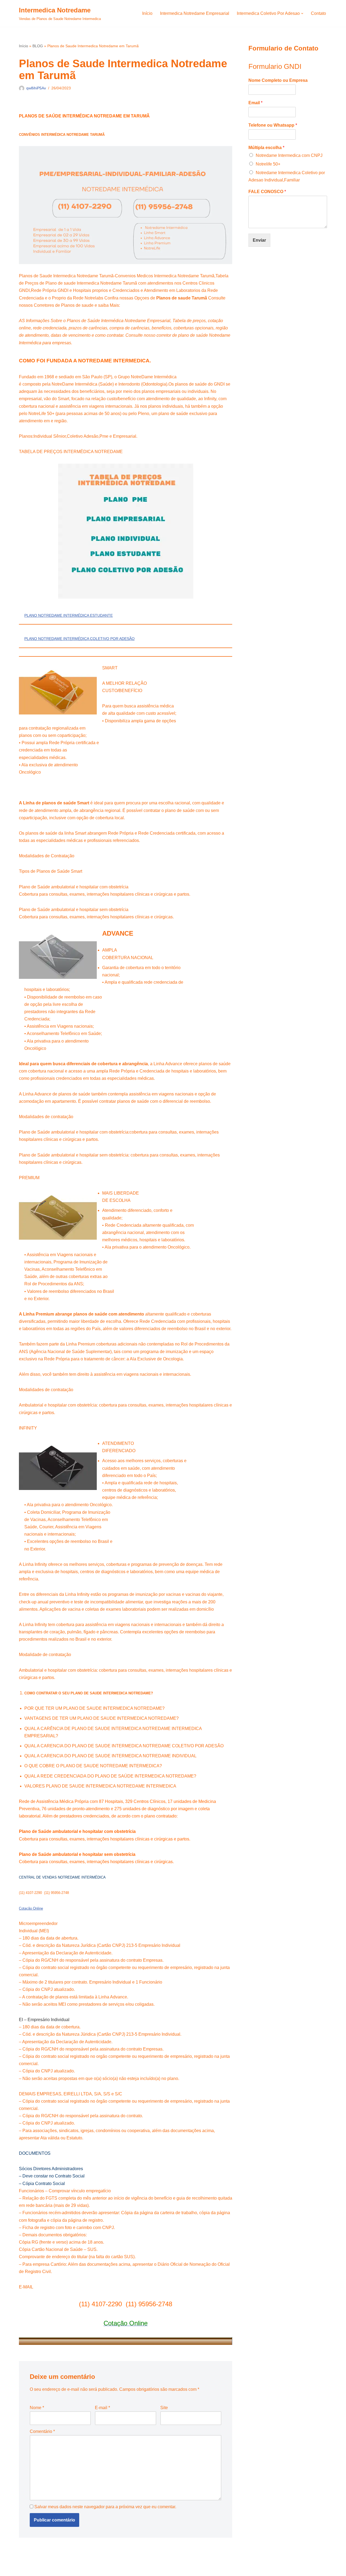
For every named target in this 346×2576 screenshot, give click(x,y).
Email (255, 103)
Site (164, 2408)
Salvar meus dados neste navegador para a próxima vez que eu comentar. (105, 2507)
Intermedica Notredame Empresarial (195, 13)
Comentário (42, 2431)
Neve (24, 2569)
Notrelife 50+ (268, 164)
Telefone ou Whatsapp (273, 125)
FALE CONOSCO (267, 192)
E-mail (102, 2408)
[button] (302, 14)
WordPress (62, 2569)
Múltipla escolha (266, 148)
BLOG (38, 46)
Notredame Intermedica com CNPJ (289, 155)
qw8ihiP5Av (36, 88)
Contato (318, 13)
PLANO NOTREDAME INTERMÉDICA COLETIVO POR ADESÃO (79, 639)
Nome (37, 2408)
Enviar (259, 240)
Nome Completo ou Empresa (278, 80)
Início (147, 13)
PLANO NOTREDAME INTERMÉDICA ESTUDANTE (69, 615)
